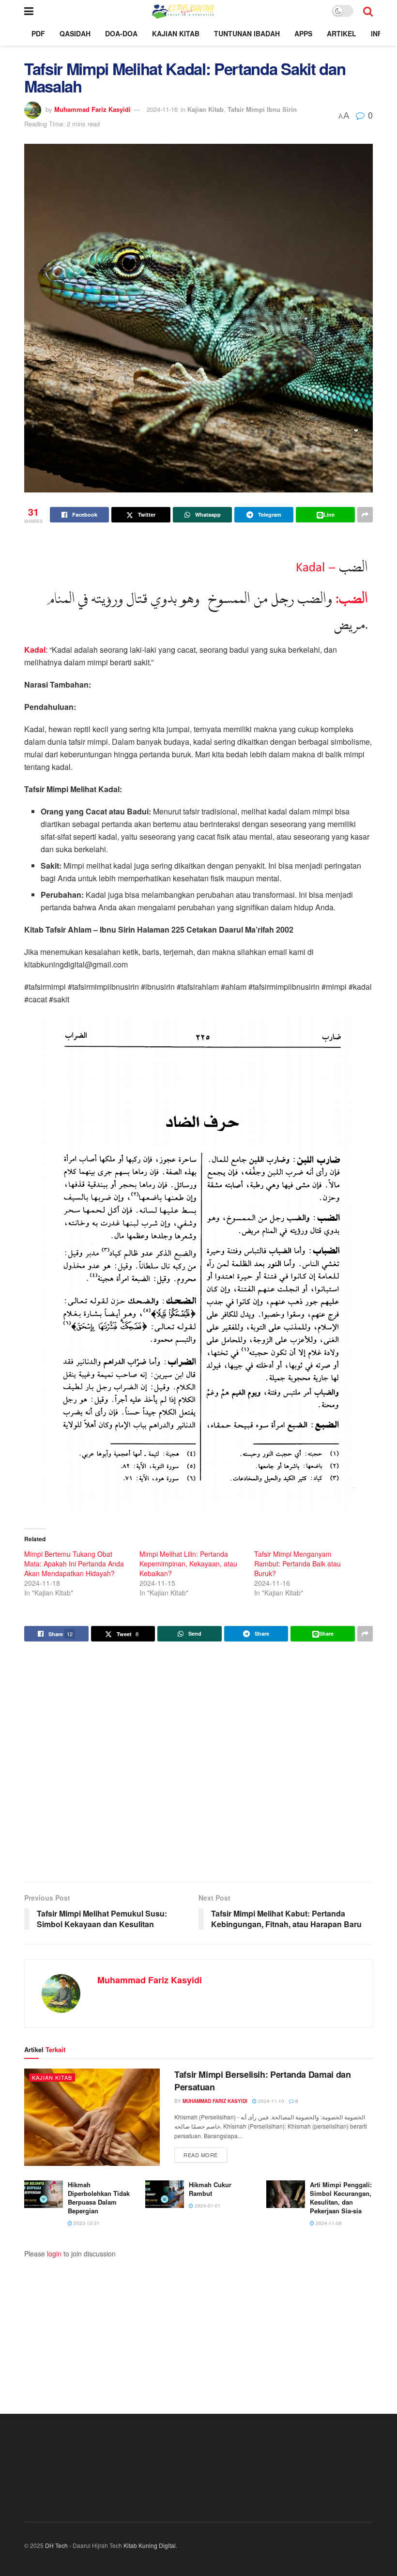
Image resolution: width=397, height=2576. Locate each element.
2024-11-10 (270, 2101)
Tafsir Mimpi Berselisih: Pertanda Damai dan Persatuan (263, 2080)
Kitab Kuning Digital (150, 2545)
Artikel (342, 33)
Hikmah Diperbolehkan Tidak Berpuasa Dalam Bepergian (99, 2198)
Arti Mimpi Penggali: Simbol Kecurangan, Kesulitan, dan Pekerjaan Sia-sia (341, 2198)
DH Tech (56, 2545)
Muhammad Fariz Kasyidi (92, 109)
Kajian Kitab (176, 33)
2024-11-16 (162, 109)
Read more (205, 2154)
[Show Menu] (29, 11)
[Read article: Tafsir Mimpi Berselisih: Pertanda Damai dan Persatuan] (92, 2117)
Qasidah (75, 33)
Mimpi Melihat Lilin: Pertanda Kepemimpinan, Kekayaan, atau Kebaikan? (188, 1564)
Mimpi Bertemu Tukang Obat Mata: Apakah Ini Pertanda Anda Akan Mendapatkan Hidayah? (74, 1564)
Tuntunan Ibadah (247, 33)
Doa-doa (121, 33)
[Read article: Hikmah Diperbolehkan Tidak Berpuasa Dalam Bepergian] (44, 2194)
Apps (303, 33)
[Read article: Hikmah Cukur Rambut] (165, 2194)
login (54, 2254)
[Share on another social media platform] (365, 515)
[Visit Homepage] (182, 11)
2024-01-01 (207, 2206)
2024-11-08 (328, 2223)
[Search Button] (368, 11)
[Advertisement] (198, 1763)
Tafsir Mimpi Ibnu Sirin (262, 109)
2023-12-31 (86, 2223)
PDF (38, 33)
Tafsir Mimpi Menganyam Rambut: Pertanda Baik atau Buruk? (298, 1564)
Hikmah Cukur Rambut (210, 2189)
